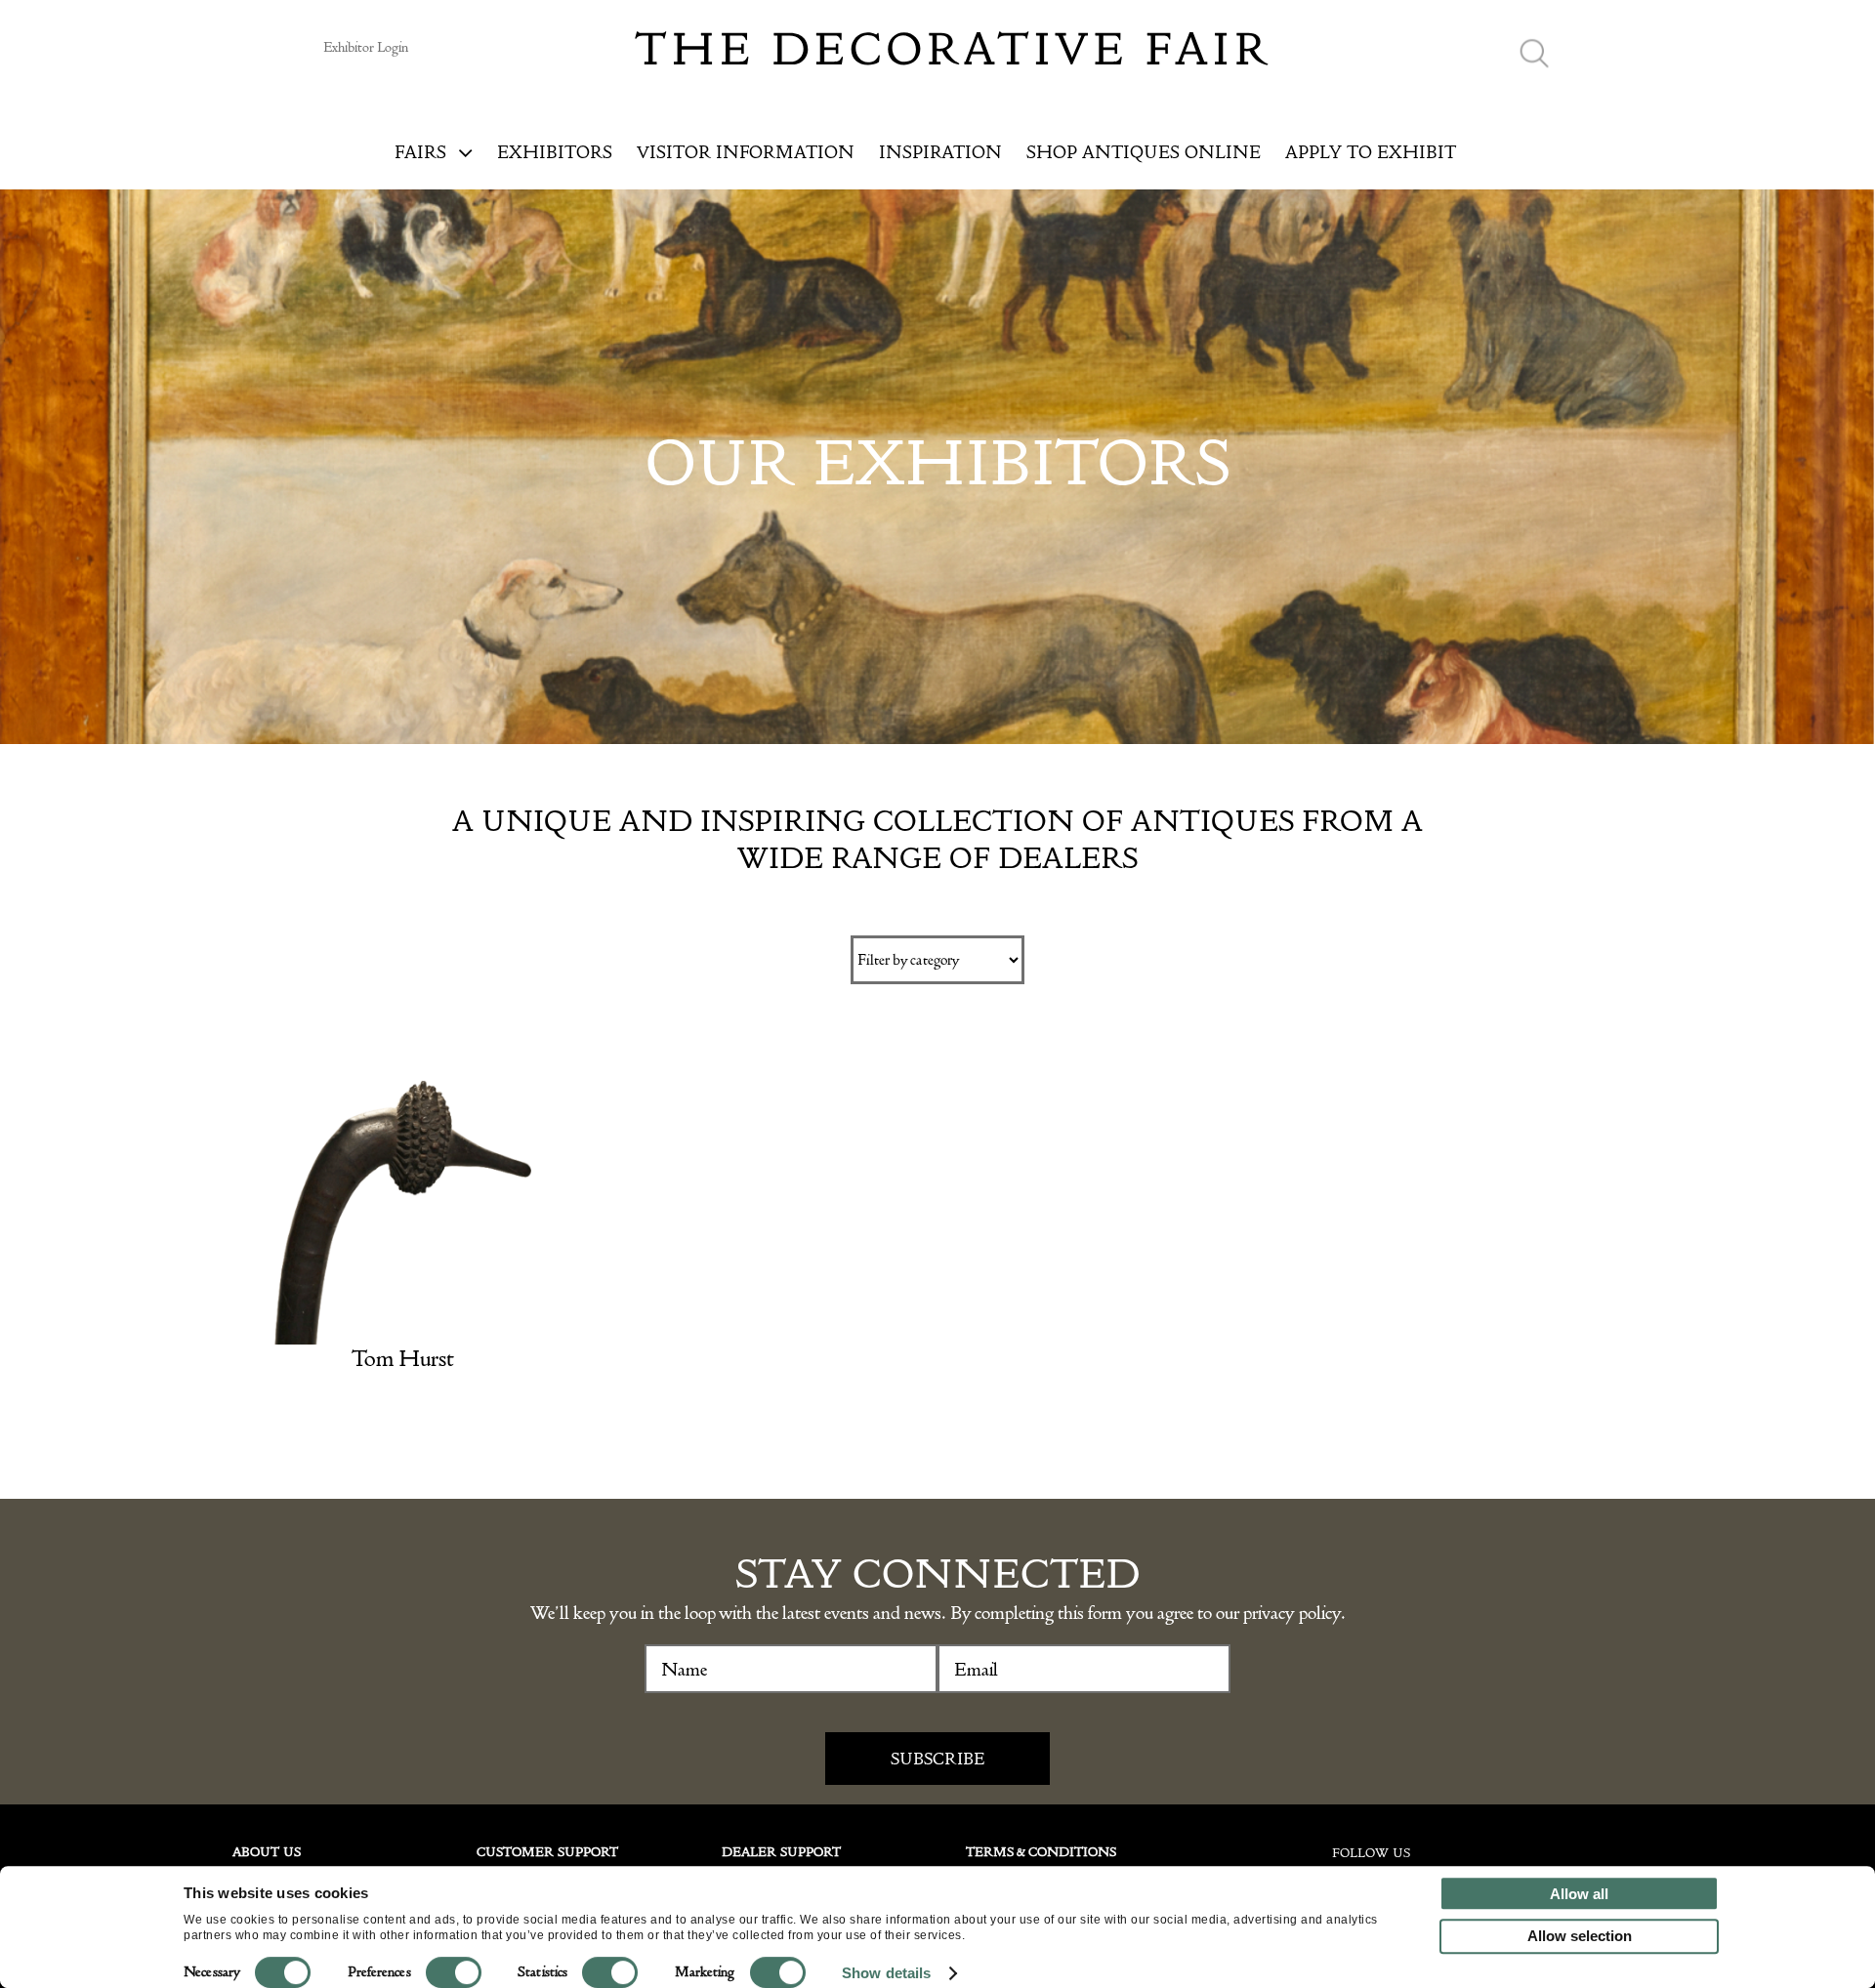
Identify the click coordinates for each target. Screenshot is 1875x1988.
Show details (886, 1973)
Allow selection (1580, 1936)
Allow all (1579, 1894)
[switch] (454, 1972)
